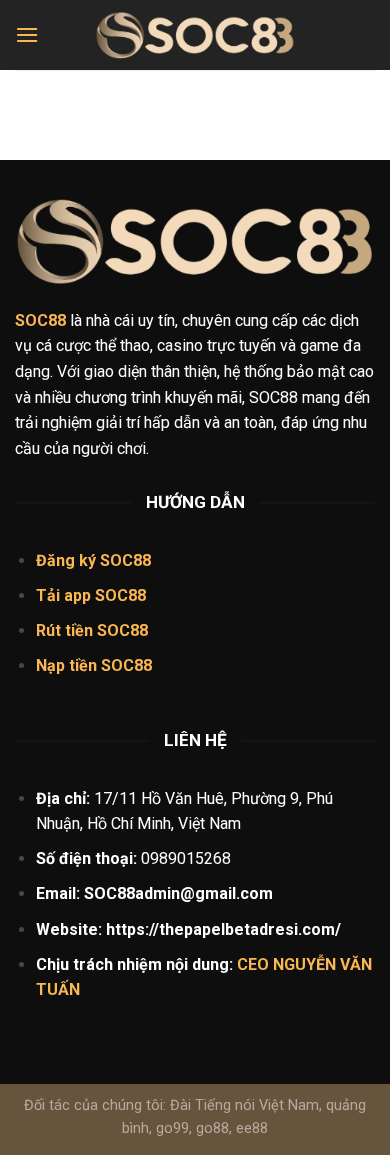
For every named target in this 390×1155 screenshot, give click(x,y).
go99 (172, 1128)
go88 (212, 1128)
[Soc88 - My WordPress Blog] (195, 35)
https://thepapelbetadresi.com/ (223, 929)
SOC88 (120, 595)
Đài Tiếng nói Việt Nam (244, 1105)
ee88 (252, 1128)
